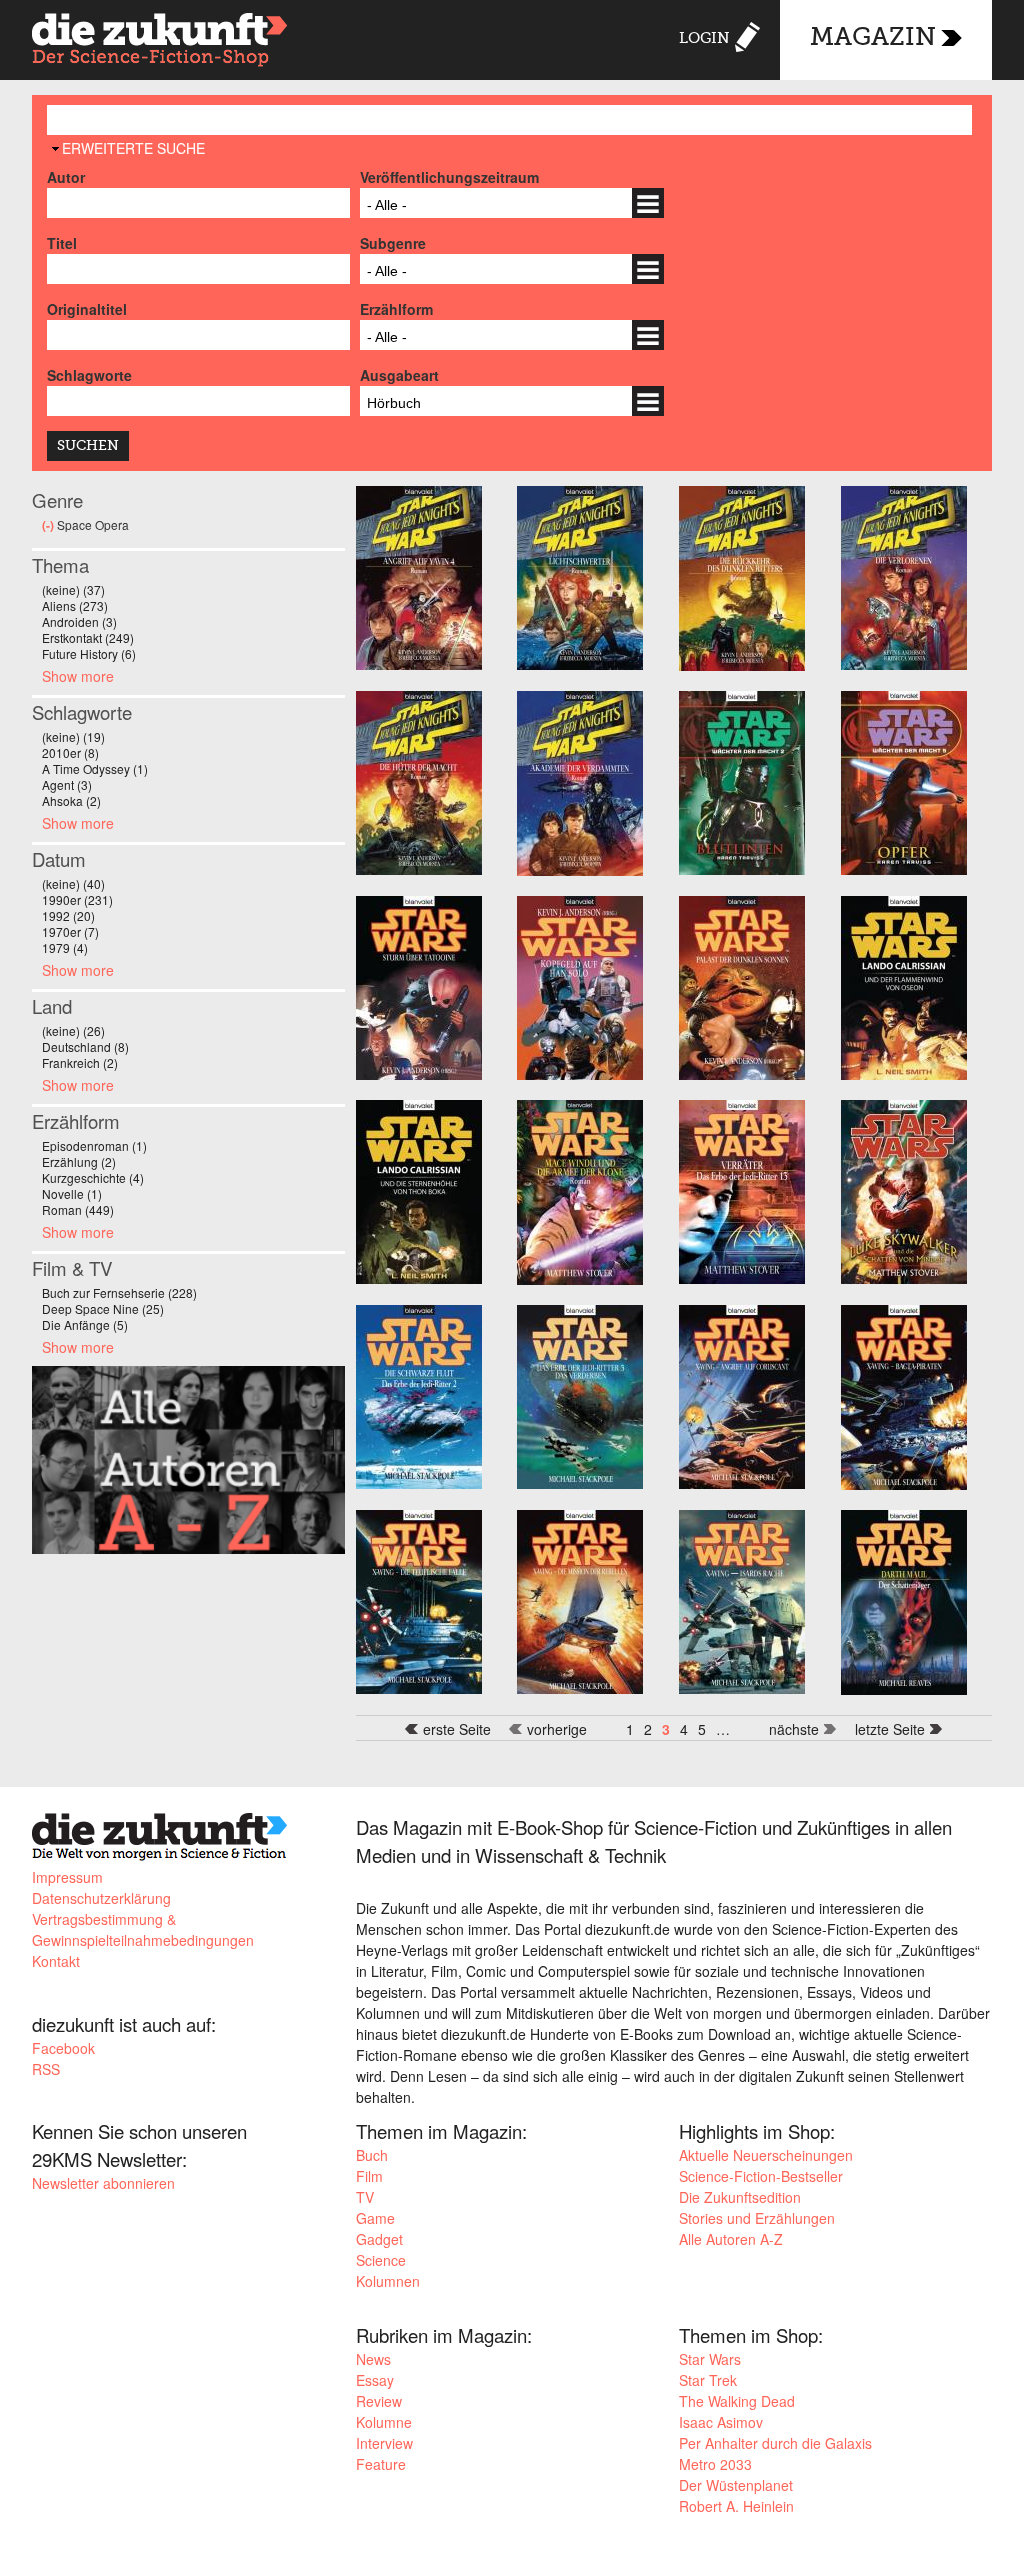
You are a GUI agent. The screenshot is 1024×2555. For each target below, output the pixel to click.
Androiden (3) (79, 621)
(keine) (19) (73, 736)
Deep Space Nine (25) (103, 1308)
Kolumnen (388, 2281)
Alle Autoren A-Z (731, 2239)
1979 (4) (65, 947)
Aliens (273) (75, 605)
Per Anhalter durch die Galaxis (775, 2443)
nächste (794, 1729)
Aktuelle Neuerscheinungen (766, 2155)
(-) (49, 525)
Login (704, 38)
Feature (381, 2464)
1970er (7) (70, 931)
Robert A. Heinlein (736, 2506)
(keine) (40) (73, 883)
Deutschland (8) (85, 1046)
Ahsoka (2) (71, 800)
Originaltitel (87, 309)
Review (379, 2401)
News (373, 2359)
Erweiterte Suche (133, 148)
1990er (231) (77, 899)
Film (369, 2176)
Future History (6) (89, 653)
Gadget (379, 2239)
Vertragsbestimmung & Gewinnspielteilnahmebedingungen (143, 1929)
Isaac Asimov (721, 2422)
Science (381, 2260)
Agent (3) (67, 784)
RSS (46, 2069)
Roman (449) (78, 1209)
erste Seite (457, 1729)
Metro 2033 (715, 2464)
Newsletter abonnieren (103, 2183)
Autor (66, 177)
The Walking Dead (737, 2401)
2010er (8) (70, 752)
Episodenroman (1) (94, 1145)
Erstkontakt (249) (88, 637)
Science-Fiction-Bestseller (761, 2176)
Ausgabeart (399, 375)
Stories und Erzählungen (757, 2218)
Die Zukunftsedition (740, 2197)
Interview (384, 2443)
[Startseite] (160, 42)
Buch (372, 2155)
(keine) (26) (73, 1030)
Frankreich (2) (80, 1062)
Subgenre (393, 243)
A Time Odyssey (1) (95, 768)
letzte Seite (890, 1729)
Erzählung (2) (79, 1161)
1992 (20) (68, 915)
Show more (78, 676)
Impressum (67, 1877)
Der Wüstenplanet (736, 2485)
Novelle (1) (72, 1193)
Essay (375, 2380)
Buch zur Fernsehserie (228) (119, 1292)
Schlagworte (89, 375)
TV (365, 2197)
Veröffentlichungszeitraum (449, 177)
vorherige (557, 1729)
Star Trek (708, 2380)
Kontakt (56, 1961)
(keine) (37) (73, 589)
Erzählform (396, 309)
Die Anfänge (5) (85, 1324)
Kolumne (384, 2422)
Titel (62, 243)
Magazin (873, 38)
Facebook (63, 2048)
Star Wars (710, 2359)
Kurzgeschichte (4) (93, 1177)
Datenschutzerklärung (101, 1898)
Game (375, 2218)
